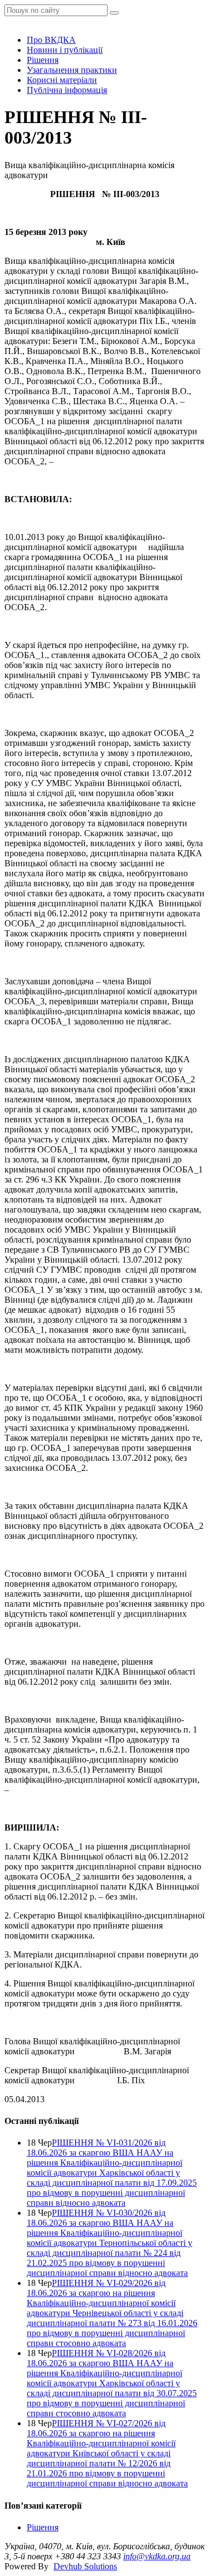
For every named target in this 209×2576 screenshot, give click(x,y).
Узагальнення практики (72, 70)
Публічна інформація (67, 90)
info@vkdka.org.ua (157, 2556)
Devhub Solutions (85, 2566)
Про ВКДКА (51, 40)
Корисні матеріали (62, 80)
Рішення (43, 60)
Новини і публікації (65, 50)
